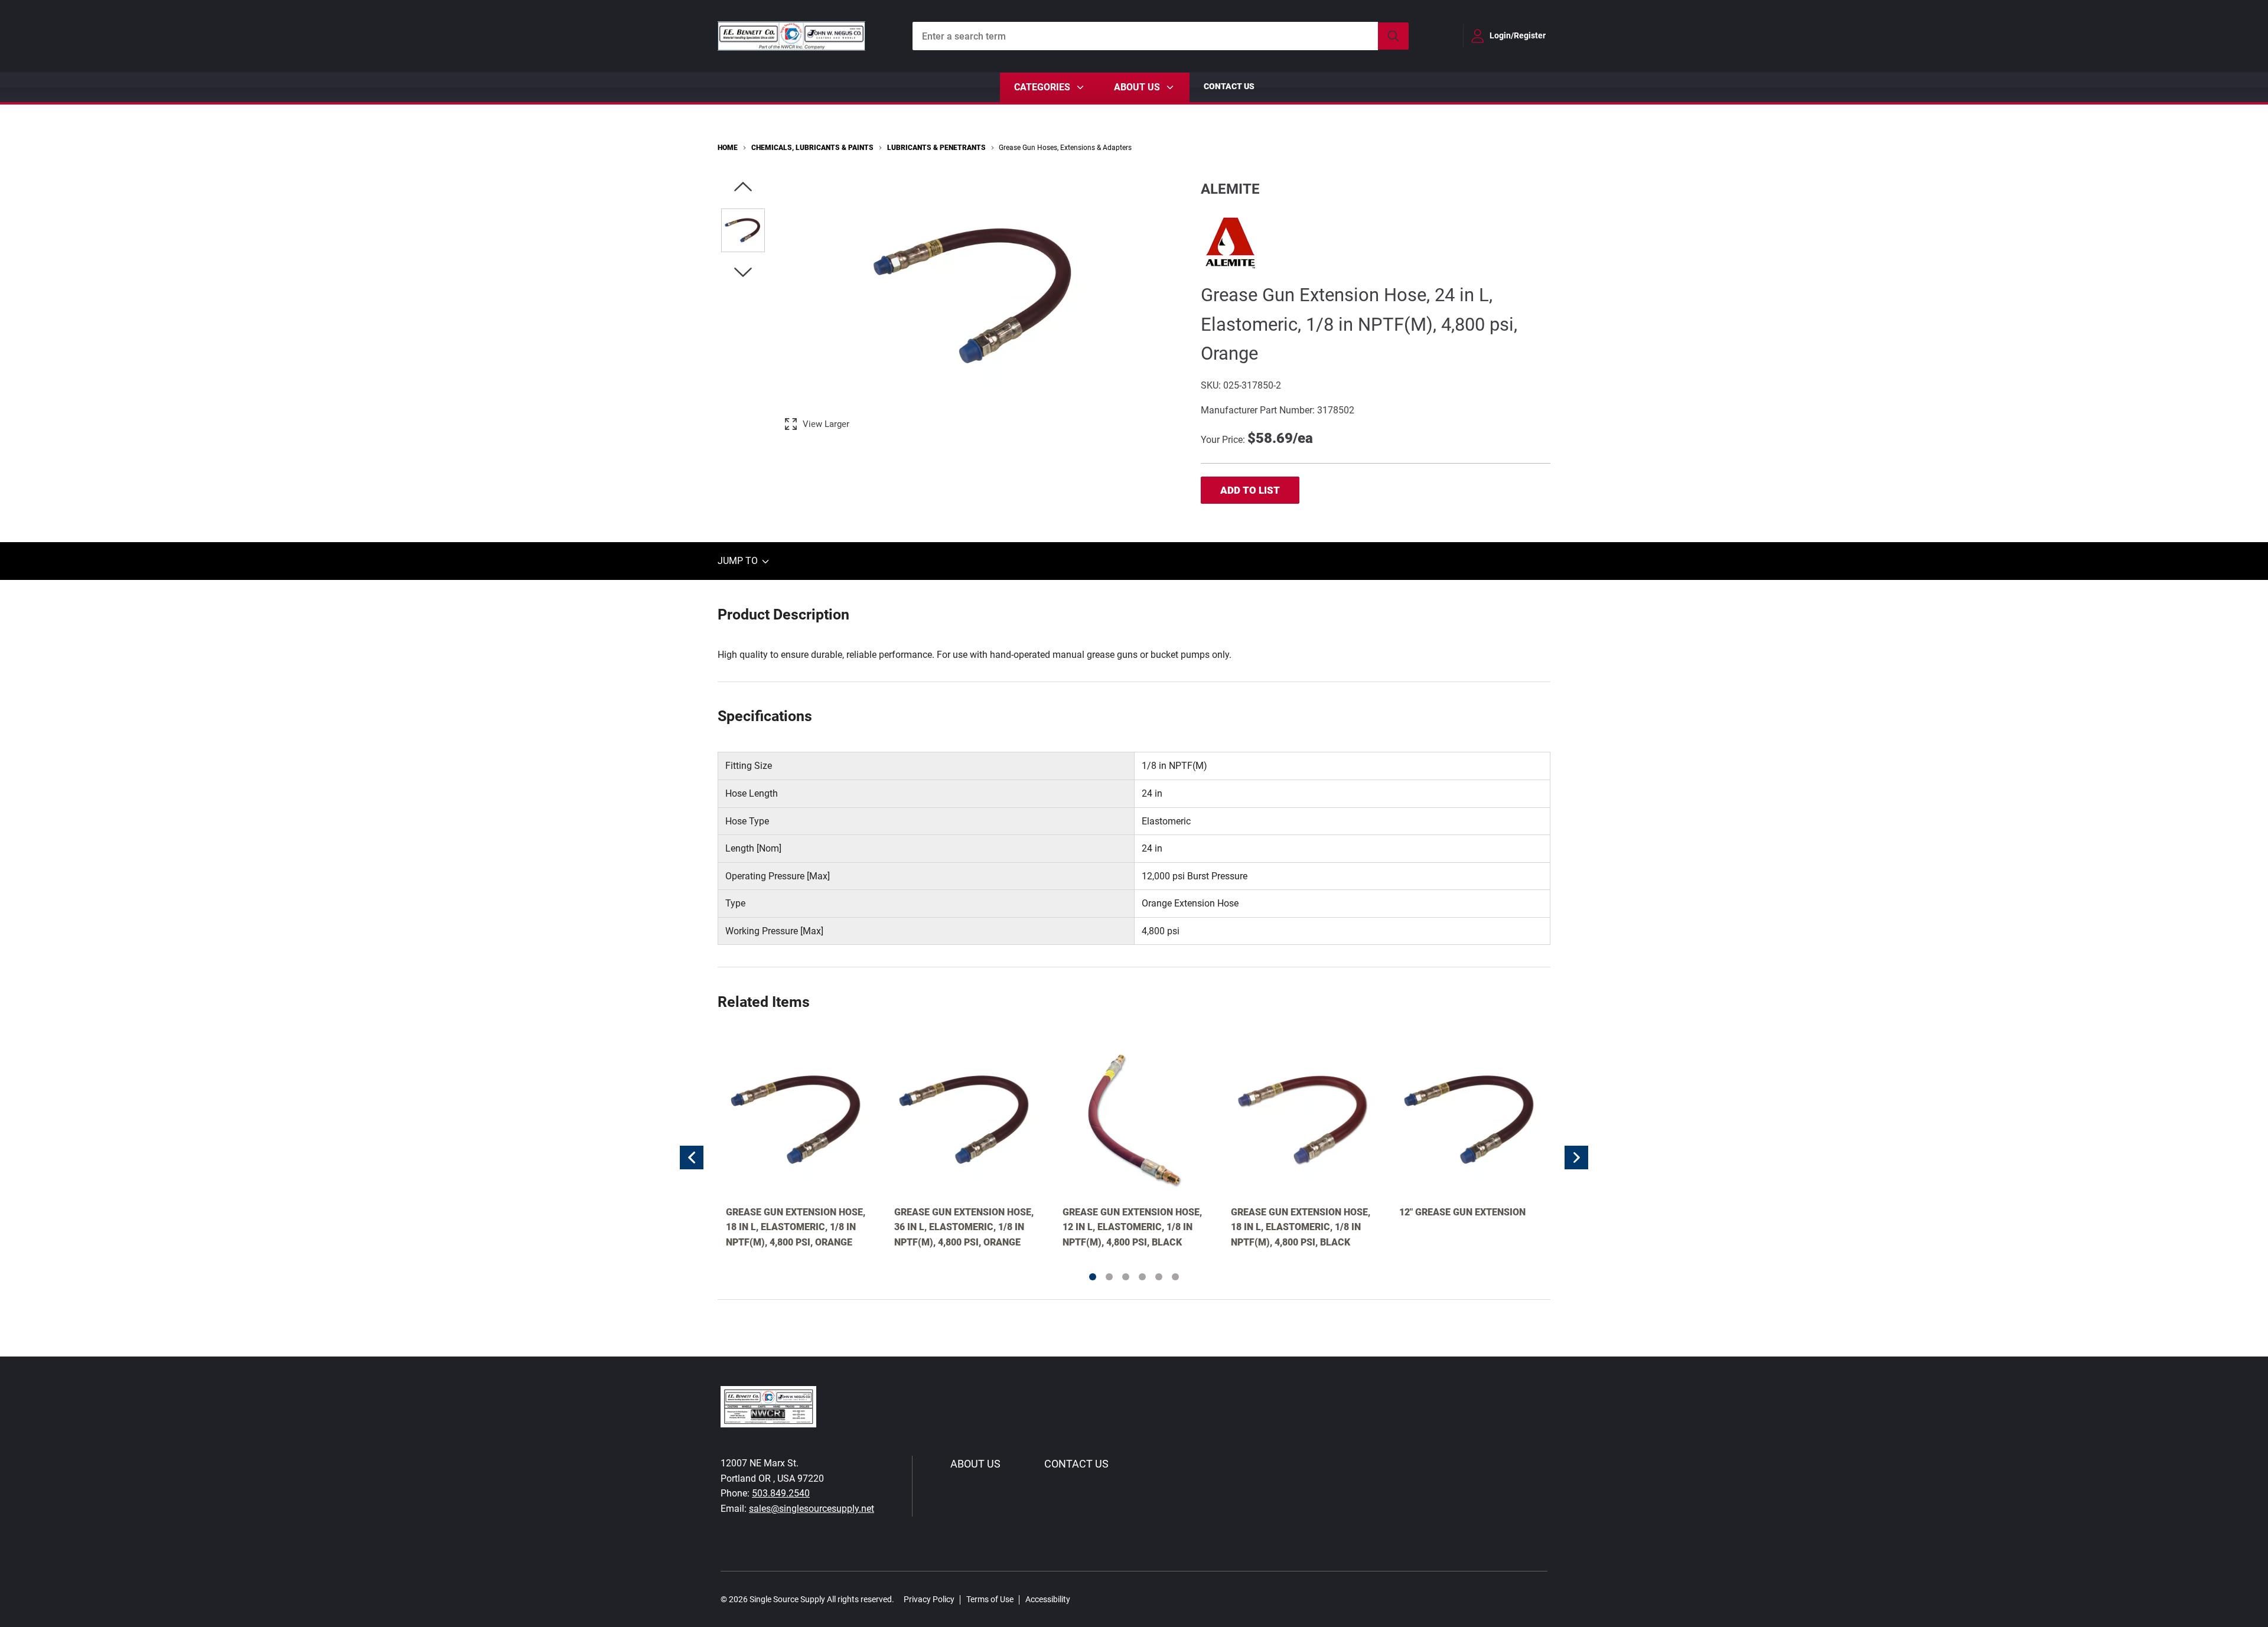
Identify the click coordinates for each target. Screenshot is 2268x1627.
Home (728, 148)
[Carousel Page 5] (1159, 1277)
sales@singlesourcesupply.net (812, 1509)
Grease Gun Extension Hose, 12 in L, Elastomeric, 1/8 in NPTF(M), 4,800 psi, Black (1132, 1227)
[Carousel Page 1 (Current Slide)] (1093, 1277)
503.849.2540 (781, 1493)
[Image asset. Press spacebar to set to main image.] (743, 230)
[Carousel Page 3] (1126, 1277)
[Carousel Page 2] (1109, 1277)
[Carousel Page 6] (1175, 1277)
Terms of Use (990, 1599)
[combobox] (1161, 36)
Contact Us (1229, 86)
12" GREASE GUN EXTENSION (1462, 1212)
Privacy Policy (929, 1599)
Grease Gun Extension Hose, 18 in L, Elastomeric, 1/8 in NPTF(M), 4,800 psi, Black (1301, 1227)
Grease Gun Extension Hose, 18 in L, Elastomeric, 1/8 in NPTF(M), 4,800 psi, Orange (796, 1227)
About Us (975, 1464)
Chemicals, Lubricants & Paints (812, 148)
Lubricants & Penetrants (936, 148)
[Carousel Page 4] (1142, 1277)
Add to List (1250, 490)
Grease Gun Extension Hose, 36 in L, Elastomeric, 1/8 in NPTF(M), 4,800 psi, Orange (964, 1227)
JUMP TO (739, 561)
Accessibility (1048, 1599)
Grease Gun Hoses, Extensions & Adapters (1065, 148)
